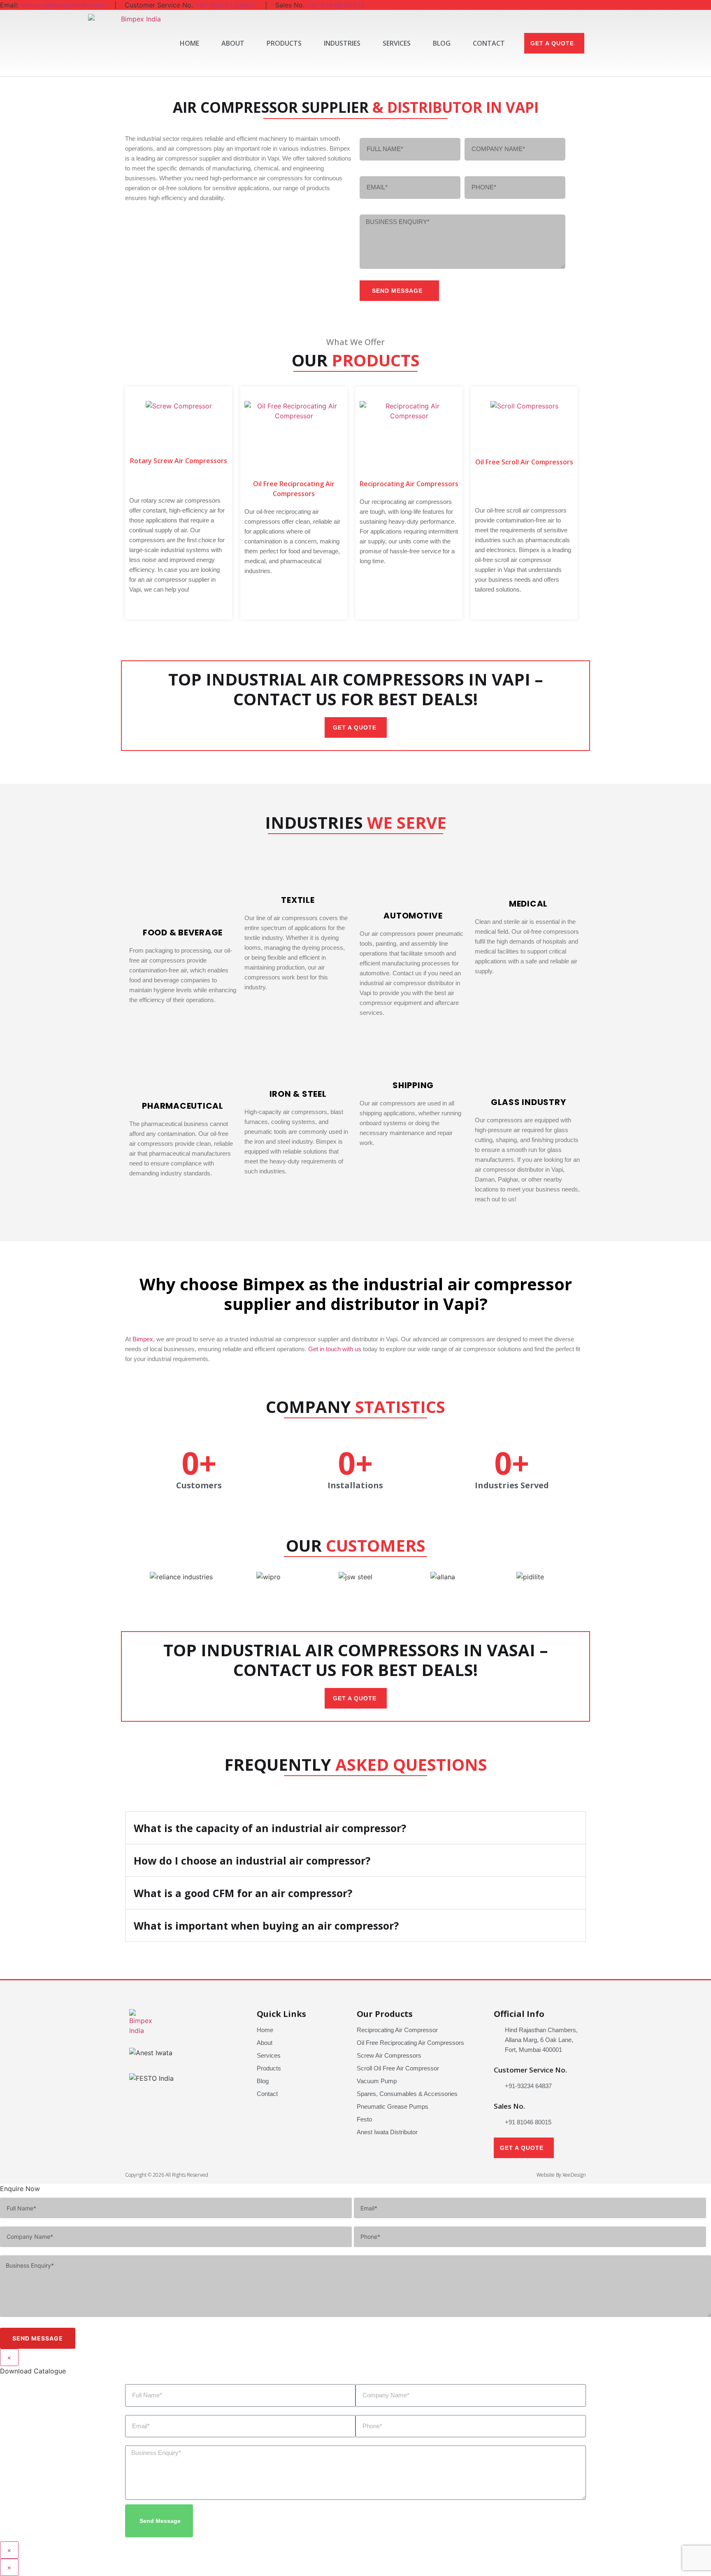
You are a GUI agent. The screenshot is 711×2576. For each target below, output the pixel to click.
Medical (528, 904)
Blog (442, 43)
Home (189, 43)
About (233, 43)
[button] (614, 43)
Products (284, 43)
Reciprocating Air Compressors (409, 484)
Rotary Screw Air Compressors (179, 461)
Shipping (413, 1085)
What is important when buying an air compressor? (266, 1926)
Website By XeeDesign (561, 2175)
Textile (298, 900)
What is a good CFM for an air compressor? (243, 1893)
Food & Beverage (183, 932)
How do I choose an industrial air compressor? (252, 1860)
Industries (342, 43)
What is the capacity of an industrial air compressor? (270, 1828)
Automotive (413, 916)
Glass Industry (529, 1102)
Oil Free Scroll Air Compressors (524, 462)
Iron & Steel (298, 1094)
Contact (489, 43)
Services (397, 43)
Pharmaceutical (183, 1106)
